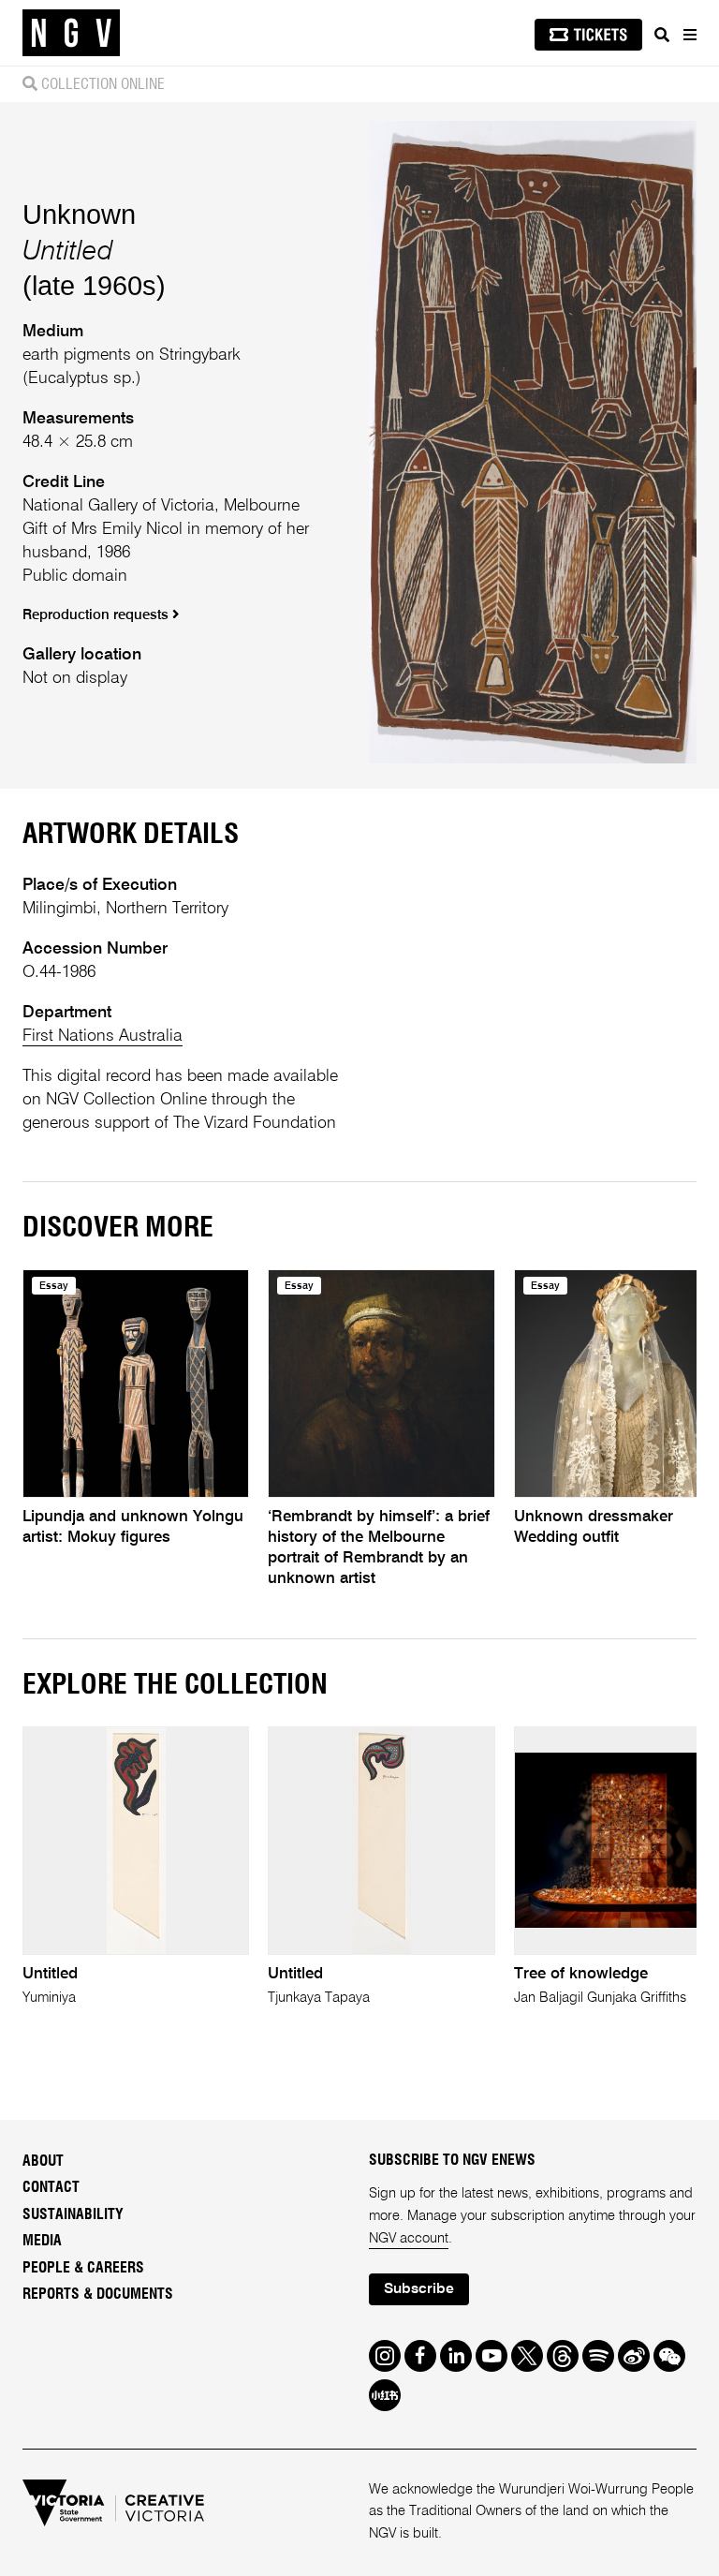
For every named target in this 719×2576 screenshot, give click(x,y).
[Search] (662, 35)
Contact (51, 2187)
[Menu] (689, 35)
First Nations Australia (103, 1036)
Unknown (79, 214)
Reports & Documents (98, 2294)
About (43, 2161)
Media (42, 2241)
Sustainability (73, 2214)
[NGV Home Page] (71, 33)
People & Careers (83, 2268)
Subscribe (419, 2289)
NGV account (409, 2239)
